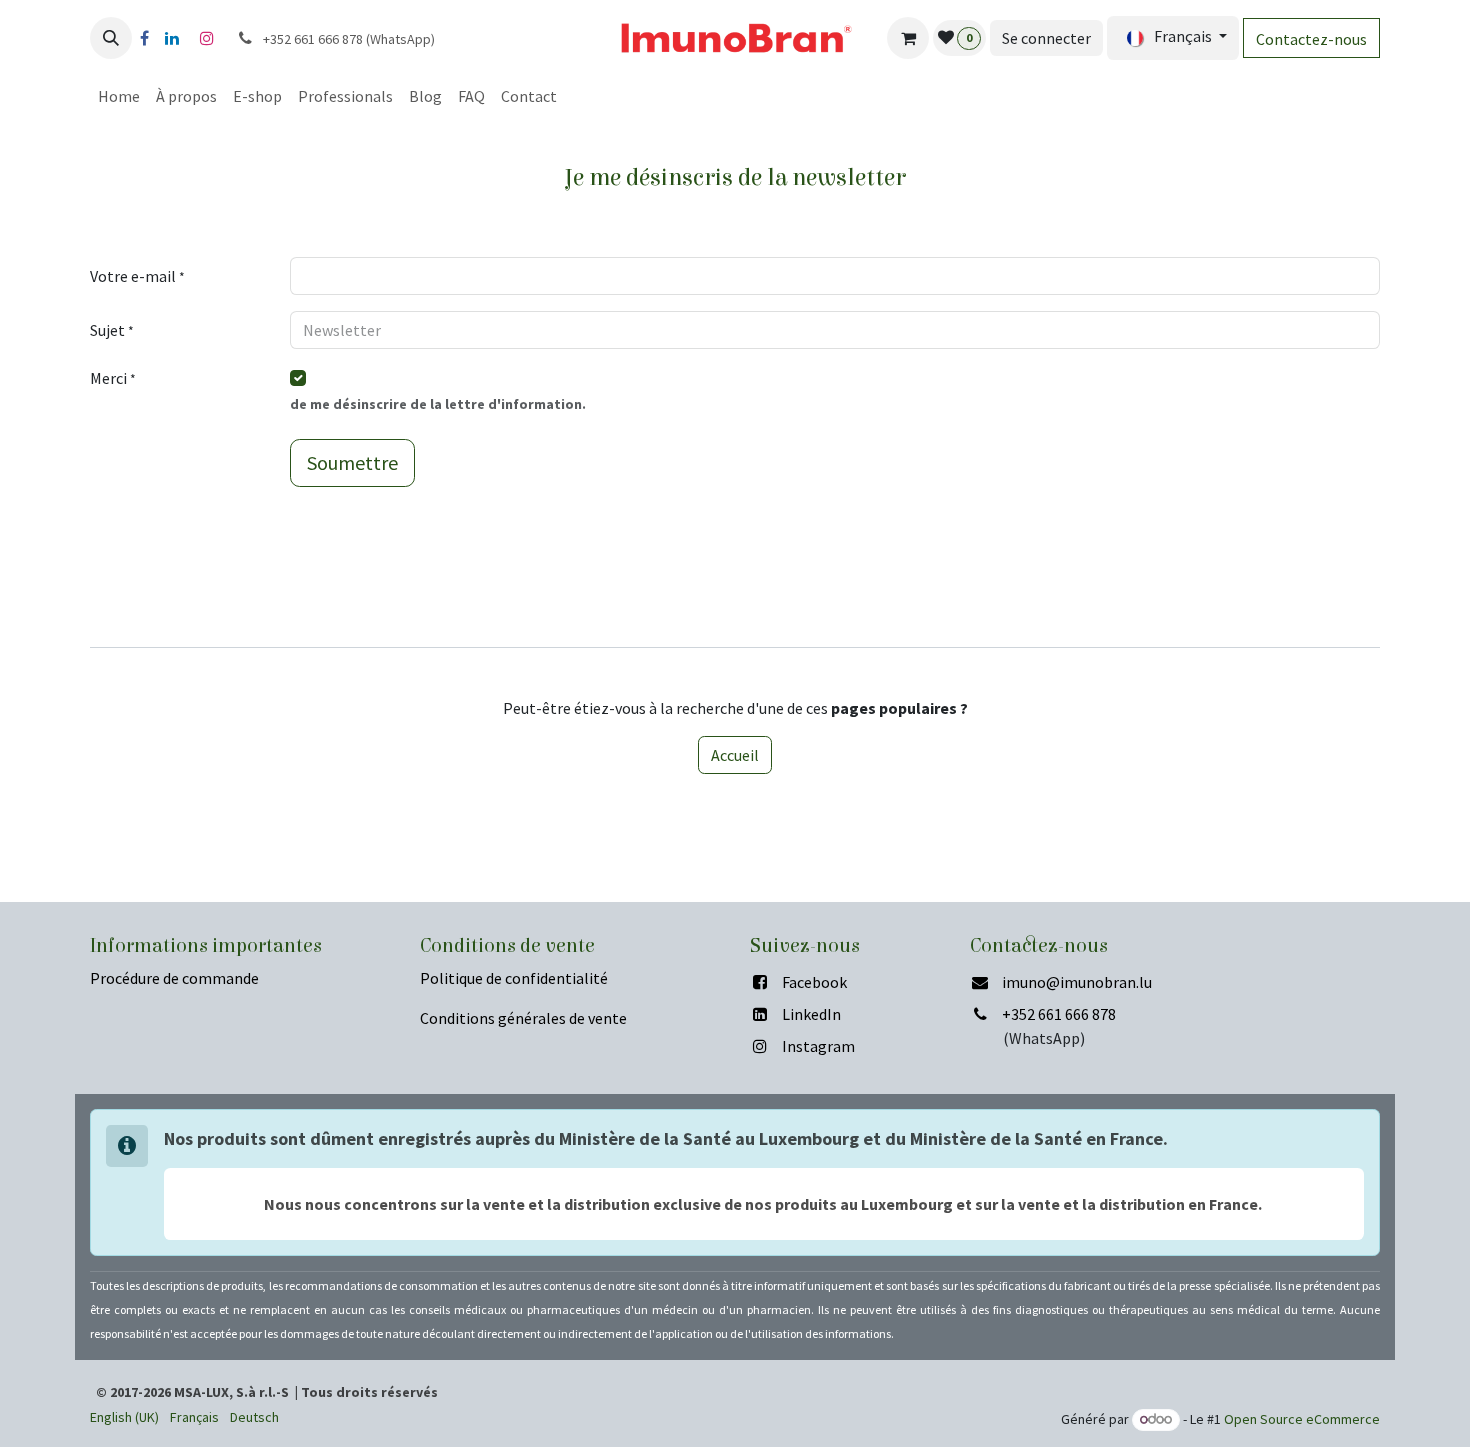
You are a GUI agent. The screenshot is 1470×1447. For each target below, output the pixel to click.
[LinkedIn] (172, 38)
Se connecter (1046, 38)
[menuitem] (119, 96)
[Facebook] (144, 38)
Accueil (735, 755)
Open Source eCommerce (1302, 1419)
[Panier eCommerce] (908, 38)
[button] (111, 38)
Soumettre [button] (352, 462)
